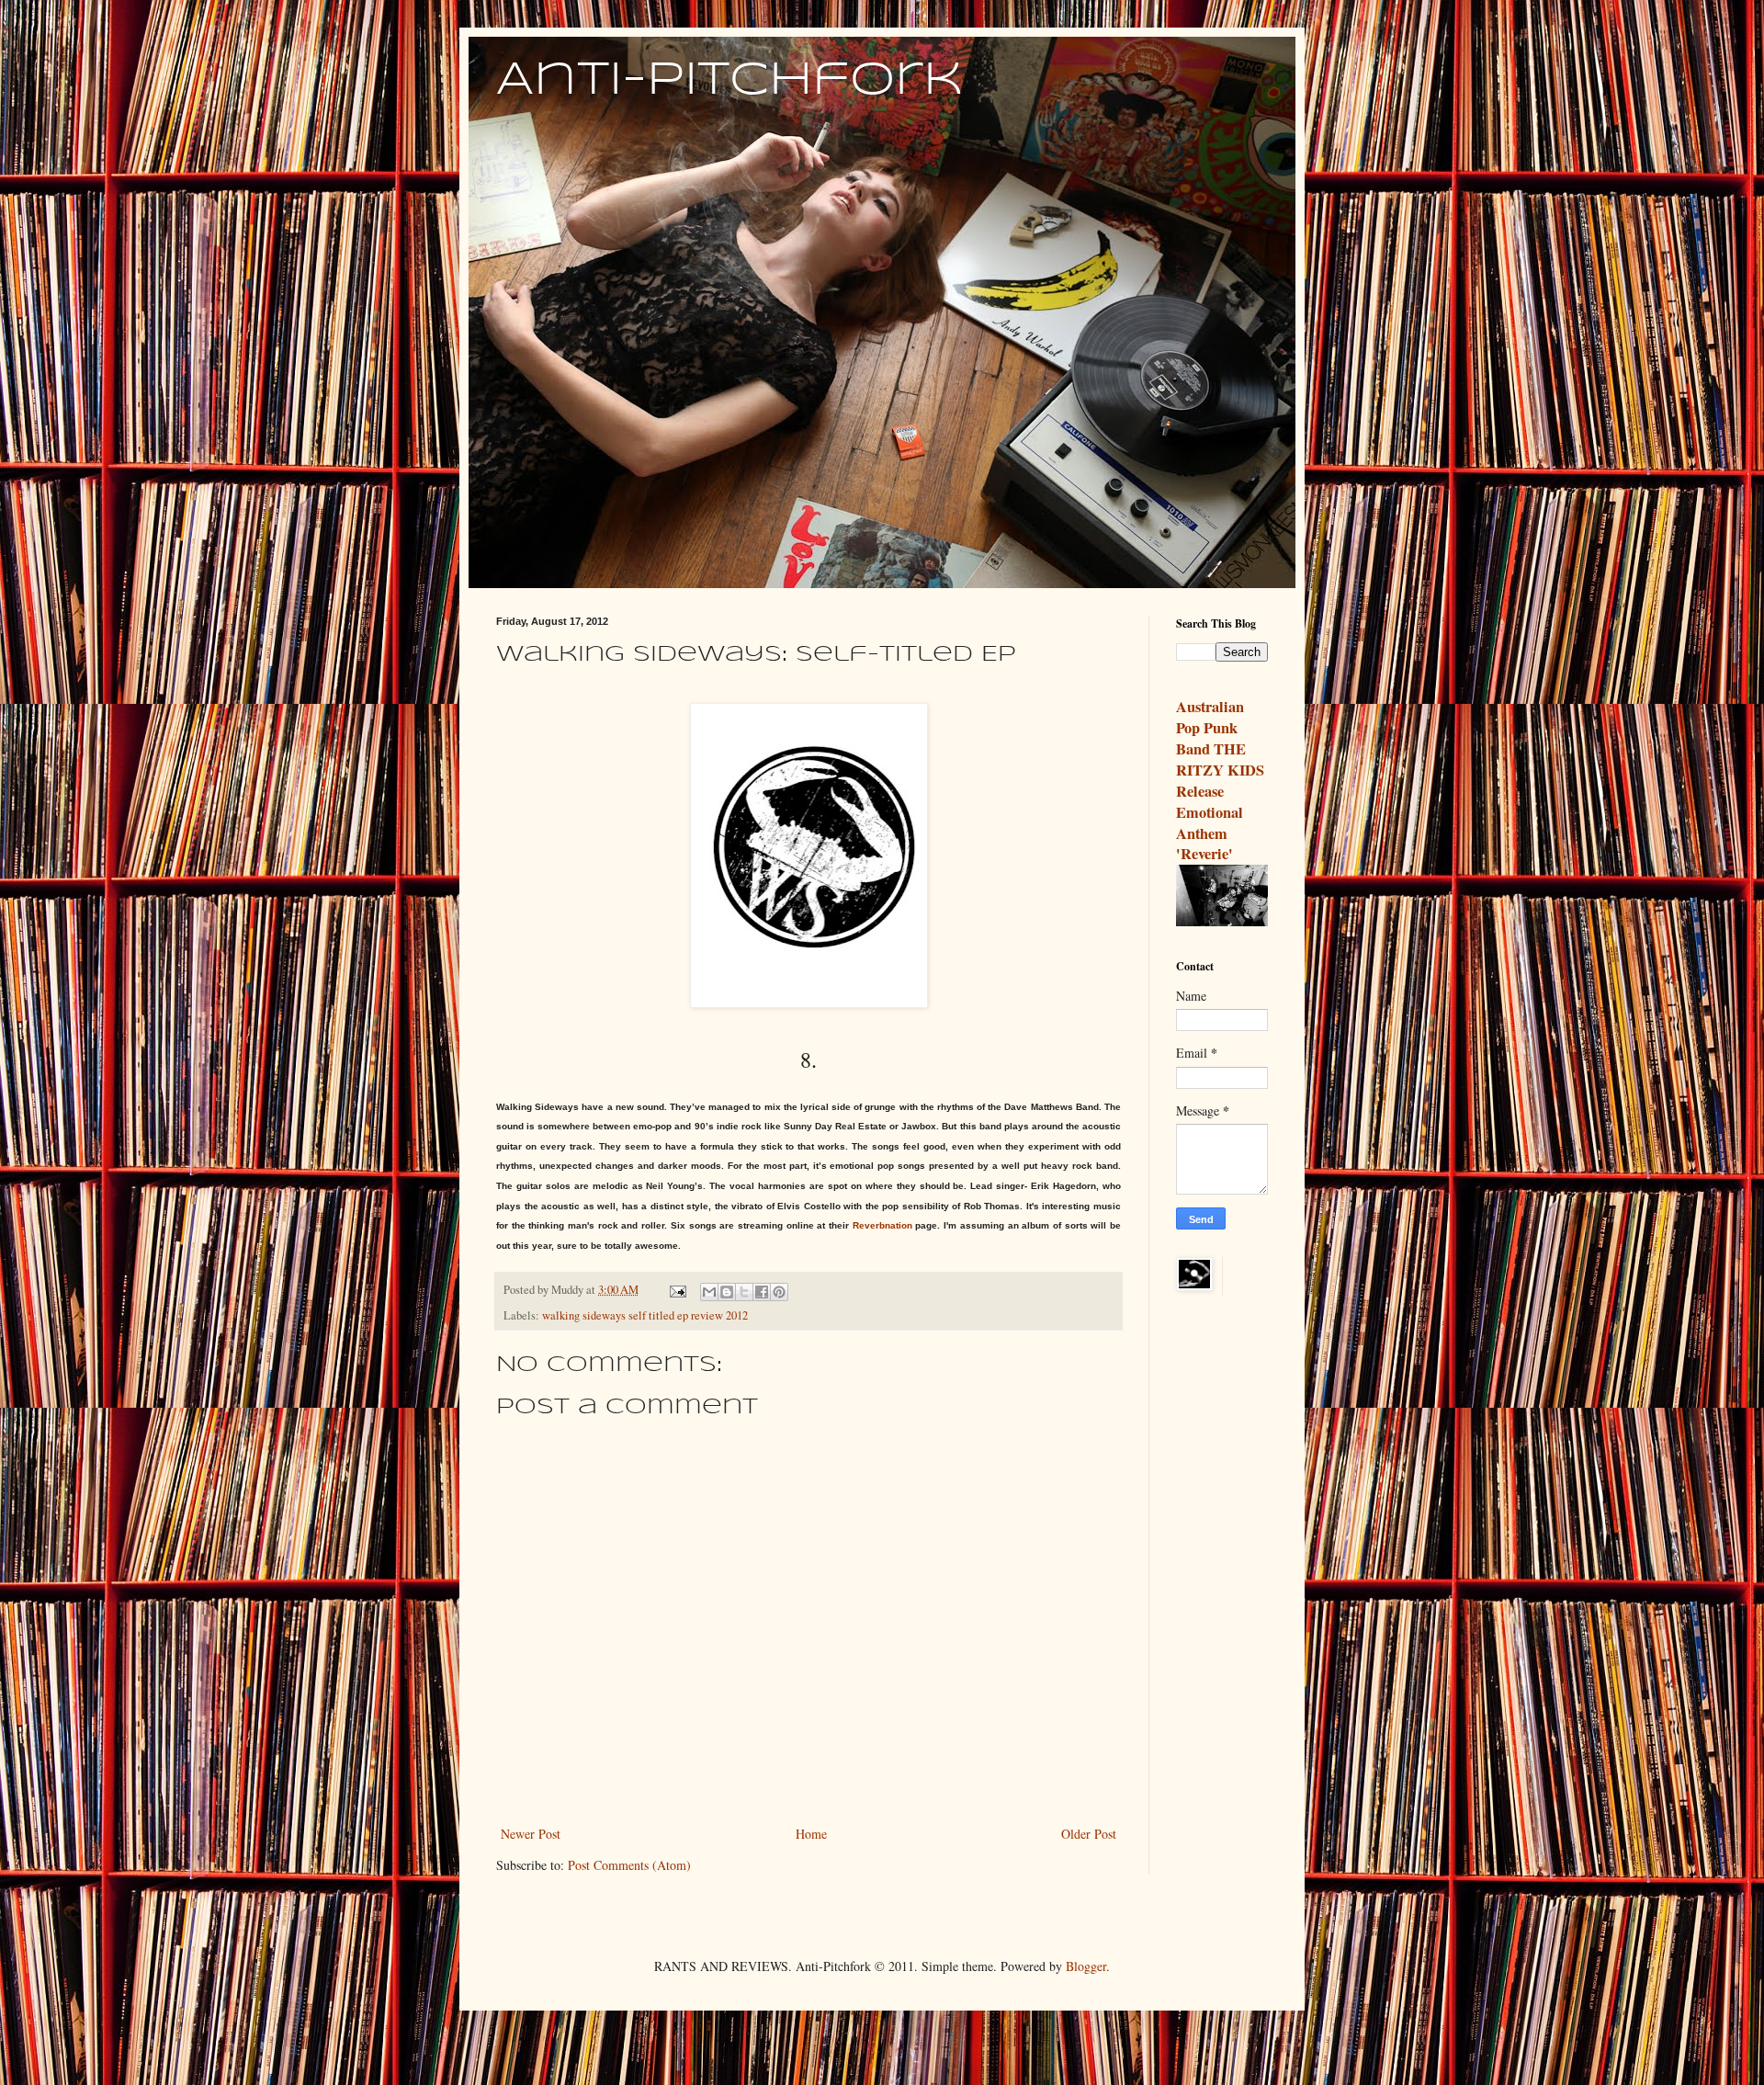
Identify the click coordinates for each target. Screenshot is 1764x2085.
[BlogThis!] (727, 1292)
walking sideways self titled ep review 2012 (645, 1315)
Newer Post (531, 1834)
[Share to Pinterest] (779, 1292)
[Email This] (709, 1292)
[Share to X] (744, 1292)
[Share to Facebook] (762, 1292)
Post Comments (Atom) (629, 1865)
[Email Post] (677, 1290)
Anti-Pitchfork (729, 81)
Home (811, 1834)
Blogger (1086, 1966)
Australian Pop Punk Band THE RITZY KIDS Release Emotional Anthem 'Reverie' (1220, 780)
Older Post (1089, 1834)
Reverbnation (882, 1225)
